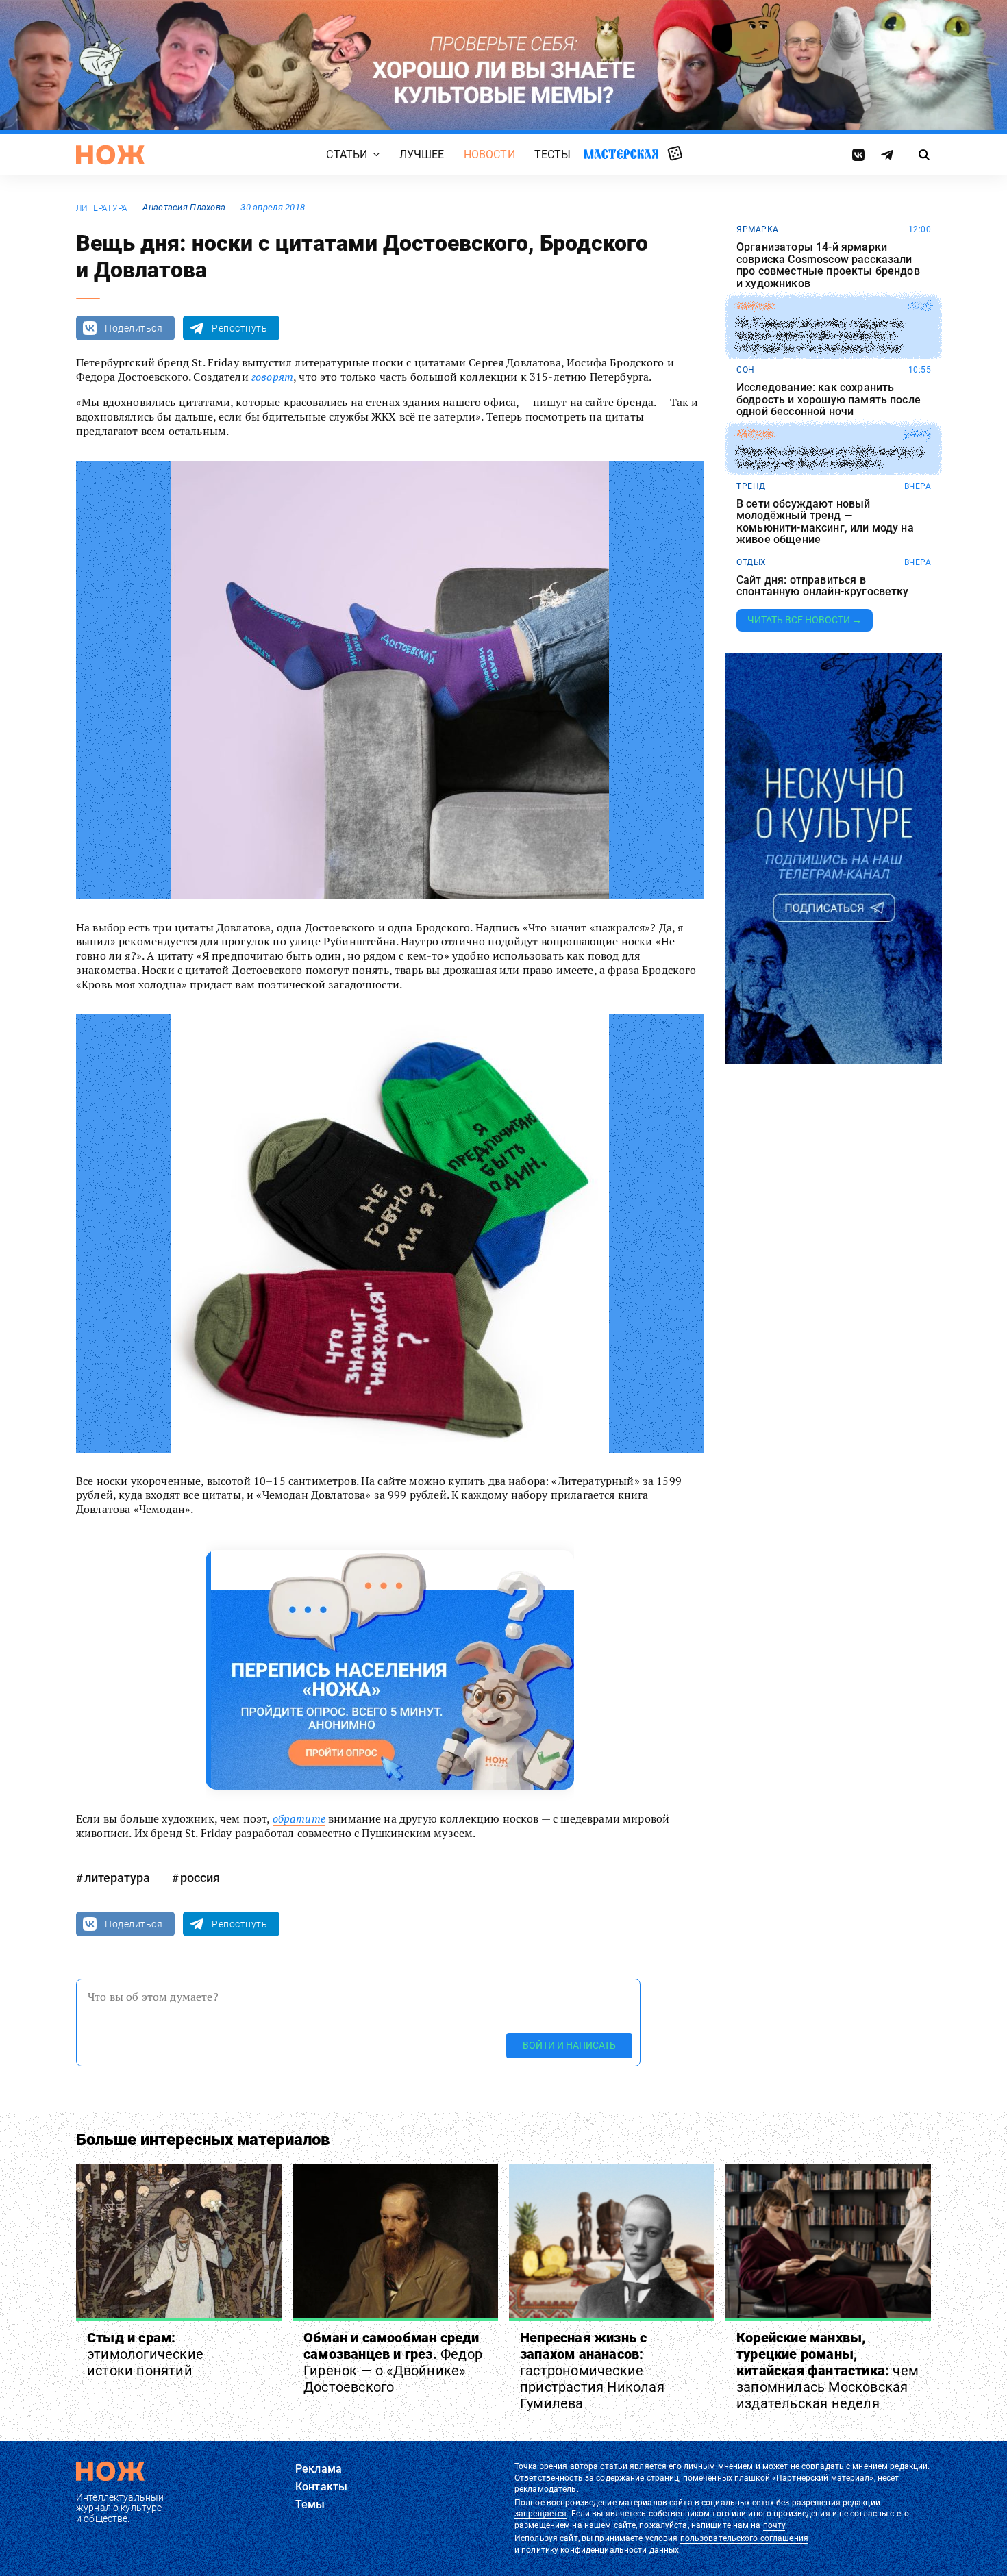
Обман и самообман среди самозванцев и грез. (393, 2362)
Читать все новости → (805, 620)
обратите (299, 1818)
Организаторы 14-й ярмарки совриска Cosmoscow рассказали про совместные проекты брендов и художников (828, 265)
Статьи (347, 155)
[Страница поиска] (924, 155)
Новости (489, 155)
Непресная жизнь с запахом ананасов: (592, 2371)
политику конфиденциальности (584, 2550)
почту (774, 2525)
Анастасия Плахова (184, 207)
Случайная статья (675, 154)
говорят (272, 377)
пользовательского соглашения (744, 2538)
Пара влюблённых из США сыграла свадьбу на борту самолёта (830, 458)
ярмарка (758, 229)
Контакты (321, 2487)
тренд (751, 486)
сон (746, 370)
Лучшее (422, 155)
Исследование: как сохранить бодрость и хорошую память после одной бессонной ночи (829, 400)
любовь (755, 434)
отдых (751, 562)
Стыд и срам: (145, 2354)
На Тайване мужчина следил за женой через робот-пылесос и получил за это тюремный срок (820, 335)
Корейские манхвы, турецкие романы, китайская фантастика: (828, 2371)
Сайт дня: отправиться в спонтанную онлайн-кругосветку (823, 586)
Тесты (553, 155)
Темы (310, 2504)
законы (755, 306)
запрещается (540, 2514)
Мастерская (621, 154)
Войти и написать (569, 2045)
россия (200, 1878)
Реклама (319, 2469)
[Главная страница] (110, 155)
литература (102, 208)
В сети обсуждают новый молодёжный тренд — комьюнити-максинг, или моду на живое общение (825, 522)
